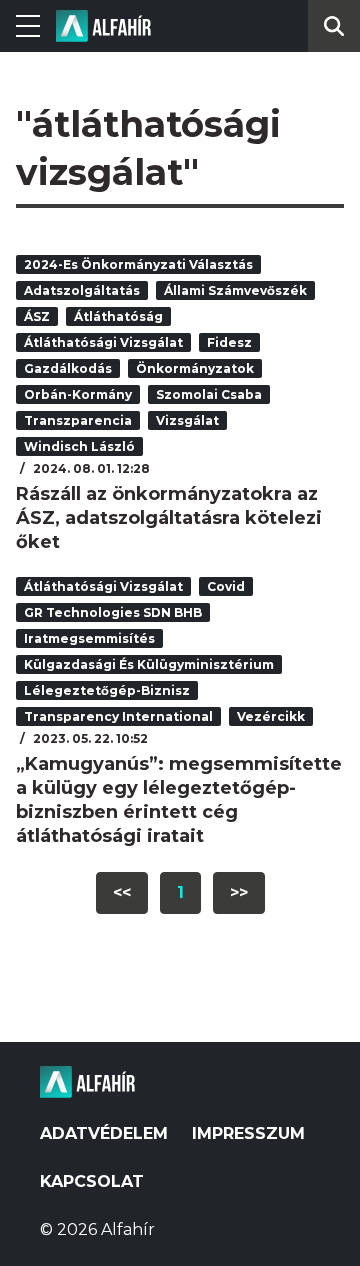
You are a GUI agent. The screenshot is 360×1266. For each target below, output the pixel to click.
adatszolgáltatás (82, 290)
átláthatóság (118, 316)
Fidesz (229, 342)
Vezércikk (271, 716)
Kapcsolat (92, 1181)
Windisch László (79, 446)
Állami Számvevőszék (235, 290)
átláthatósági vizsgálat (103, 342)
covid (226, 586)
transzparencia (78, 420)
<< (122, 892)
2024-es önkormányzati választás (138, 264)
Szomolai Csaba (209, 394)
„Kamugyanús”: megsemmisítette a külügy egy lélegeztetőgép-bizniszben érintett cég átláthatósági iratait (179, 800)
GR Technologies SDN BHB (113, 612)
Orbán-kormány (78, 394)
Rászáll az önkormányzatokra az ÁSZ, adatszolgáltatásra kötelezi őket (169, 518)
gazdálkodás (68, 368)
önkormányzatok (195, 368)
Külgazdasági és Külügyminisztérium (149, 664)
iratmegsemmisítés (89, 638)
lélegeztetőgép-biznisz (107, 690)
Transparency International (118, 716)
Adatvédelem (104, 1133)
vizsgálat (187, 420)
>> (239, 892)
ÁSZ (37, 316)
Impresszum (248, 1133)
